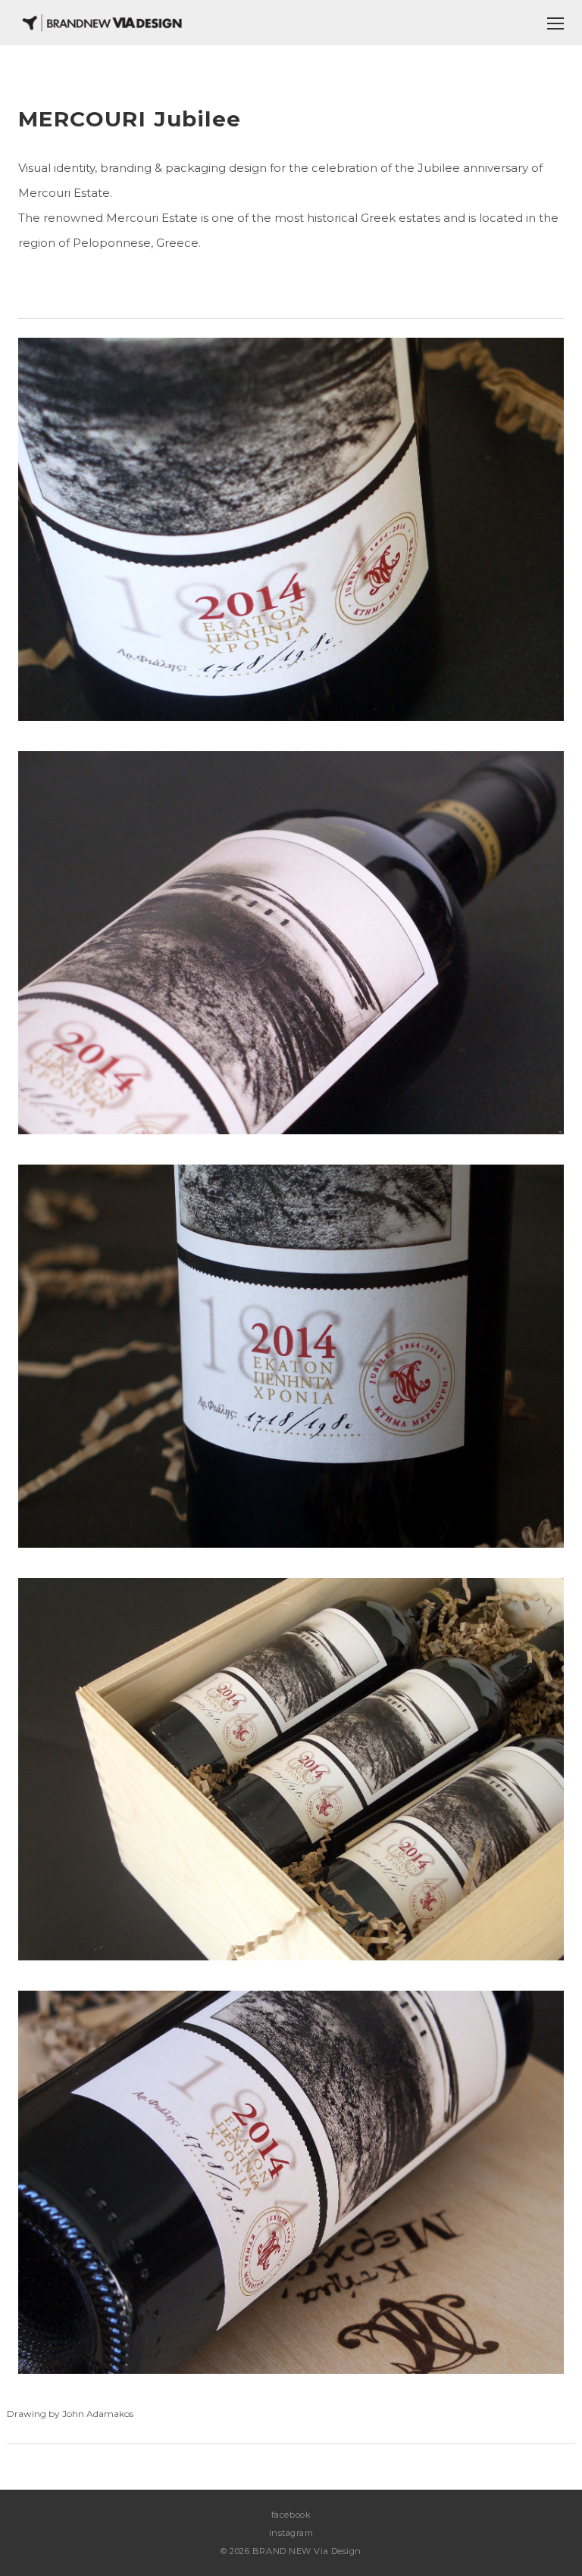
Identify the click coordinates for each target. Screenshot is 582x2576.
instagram (291, 2533)
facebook (291, 2515)
